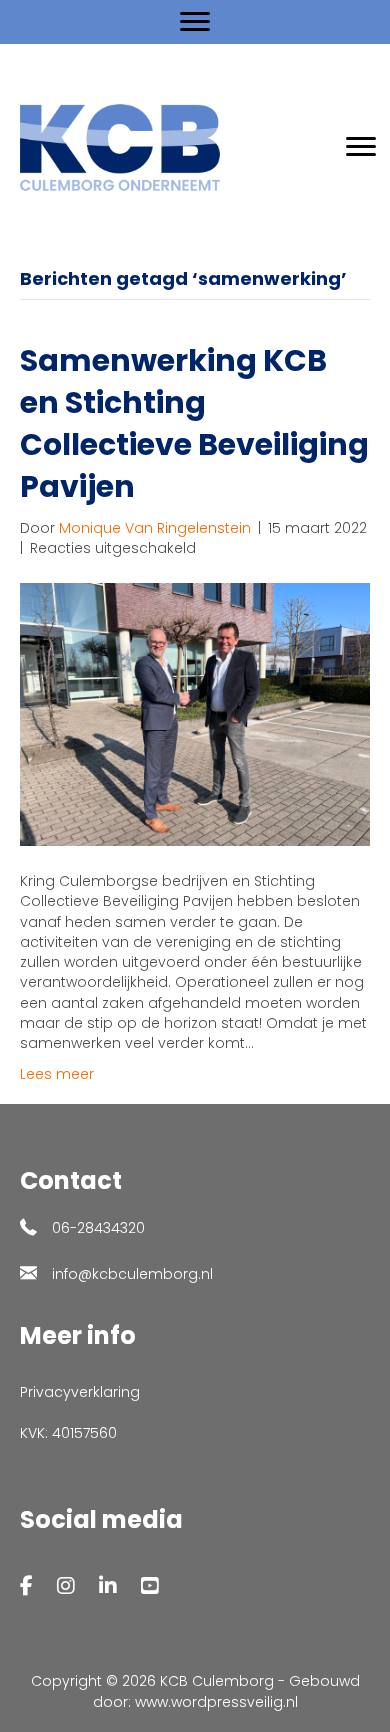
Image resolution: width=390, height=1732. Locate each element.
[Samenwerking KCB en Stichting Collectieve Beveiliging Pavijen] (195, 714)
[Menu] (195, 22)
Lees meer (57, 1074)
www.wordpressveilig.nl (216, 1702)
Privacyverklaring (80, 1392)
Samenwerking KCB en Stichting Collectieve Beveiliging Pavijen (194, 423)
